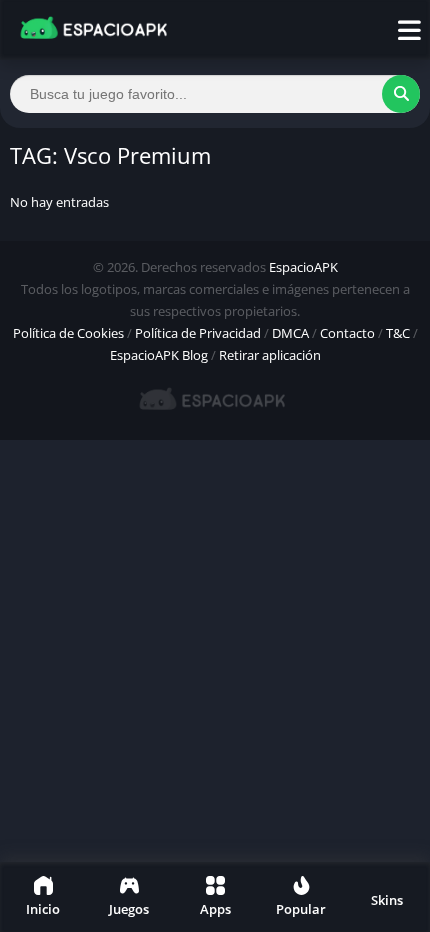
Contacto (347, 333)
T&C (398, 333)
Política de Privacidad (198, 333)
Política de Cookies (68, 333)
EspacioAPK (303, 267)
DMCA (290, 333)
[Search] (401, 94)
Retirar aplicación (270, 355)
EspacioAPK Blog (159, 355)
